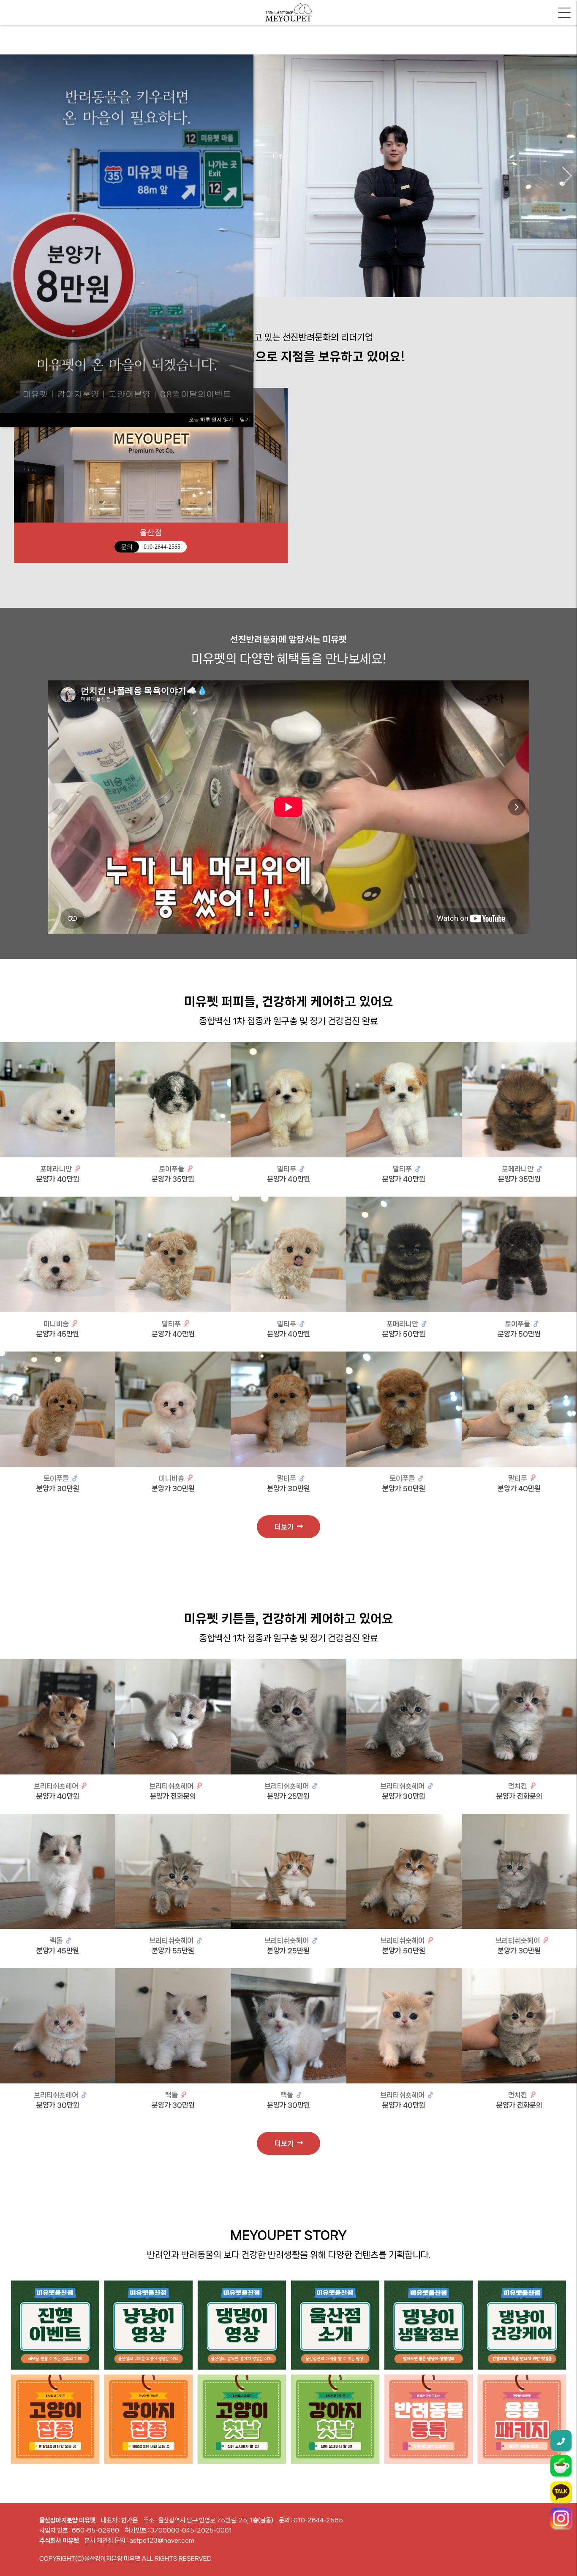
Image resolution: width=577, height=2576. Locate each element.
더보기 (286, 1527)
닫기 (245, 420)
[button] (567, 176)
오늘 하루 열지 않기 (211, 420)
